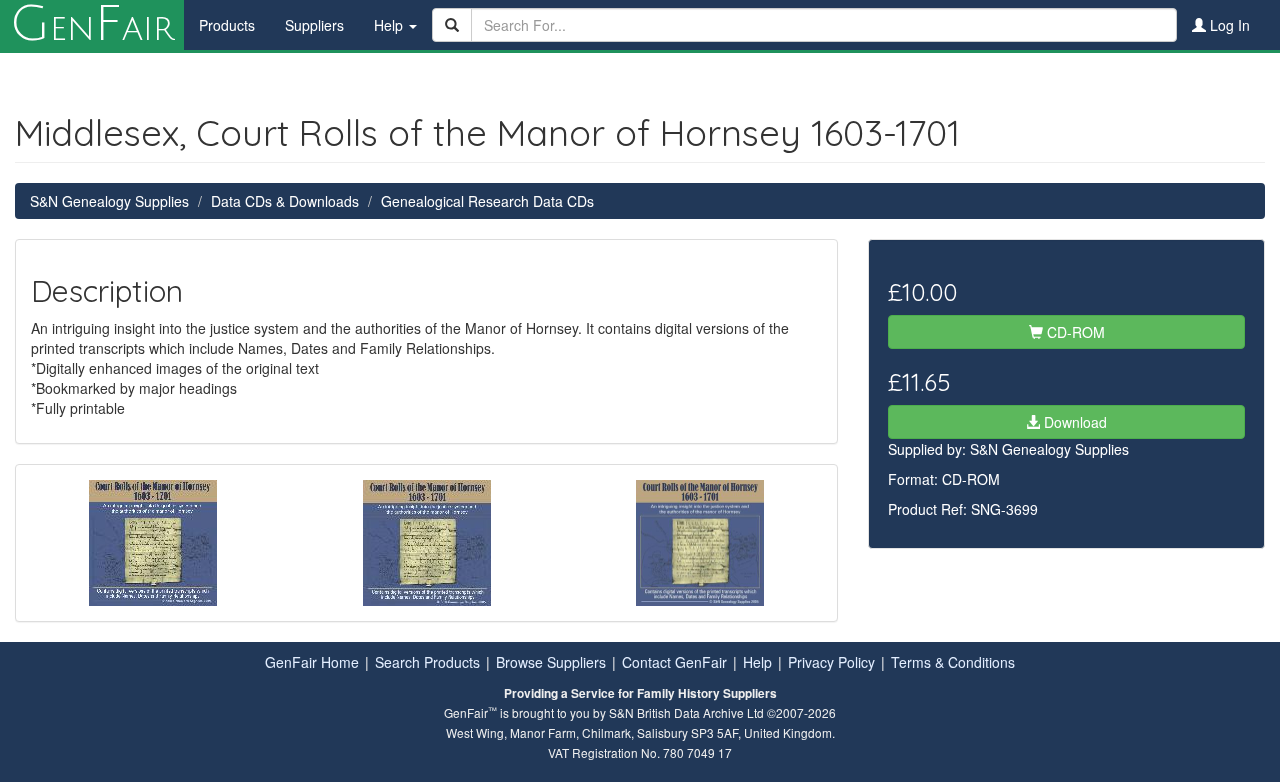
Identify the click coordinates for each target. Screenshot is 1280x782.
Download (1073, 422)
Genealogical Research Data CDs (487, 201)
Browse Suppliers (551, 662)
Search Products (427, 662)
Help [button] (390, 25)
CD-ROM (1074, 332)
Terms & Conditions (953, 662)
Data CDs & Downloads (285, 201)
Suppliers (314, 25)
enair (92, 25)
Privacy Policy (831, 662)
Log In (1228, 25)
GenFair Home (312, 662)
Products (227, 25)
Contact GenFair (674, 662)
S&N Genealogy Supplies (109, 201)
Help (757, 662)
